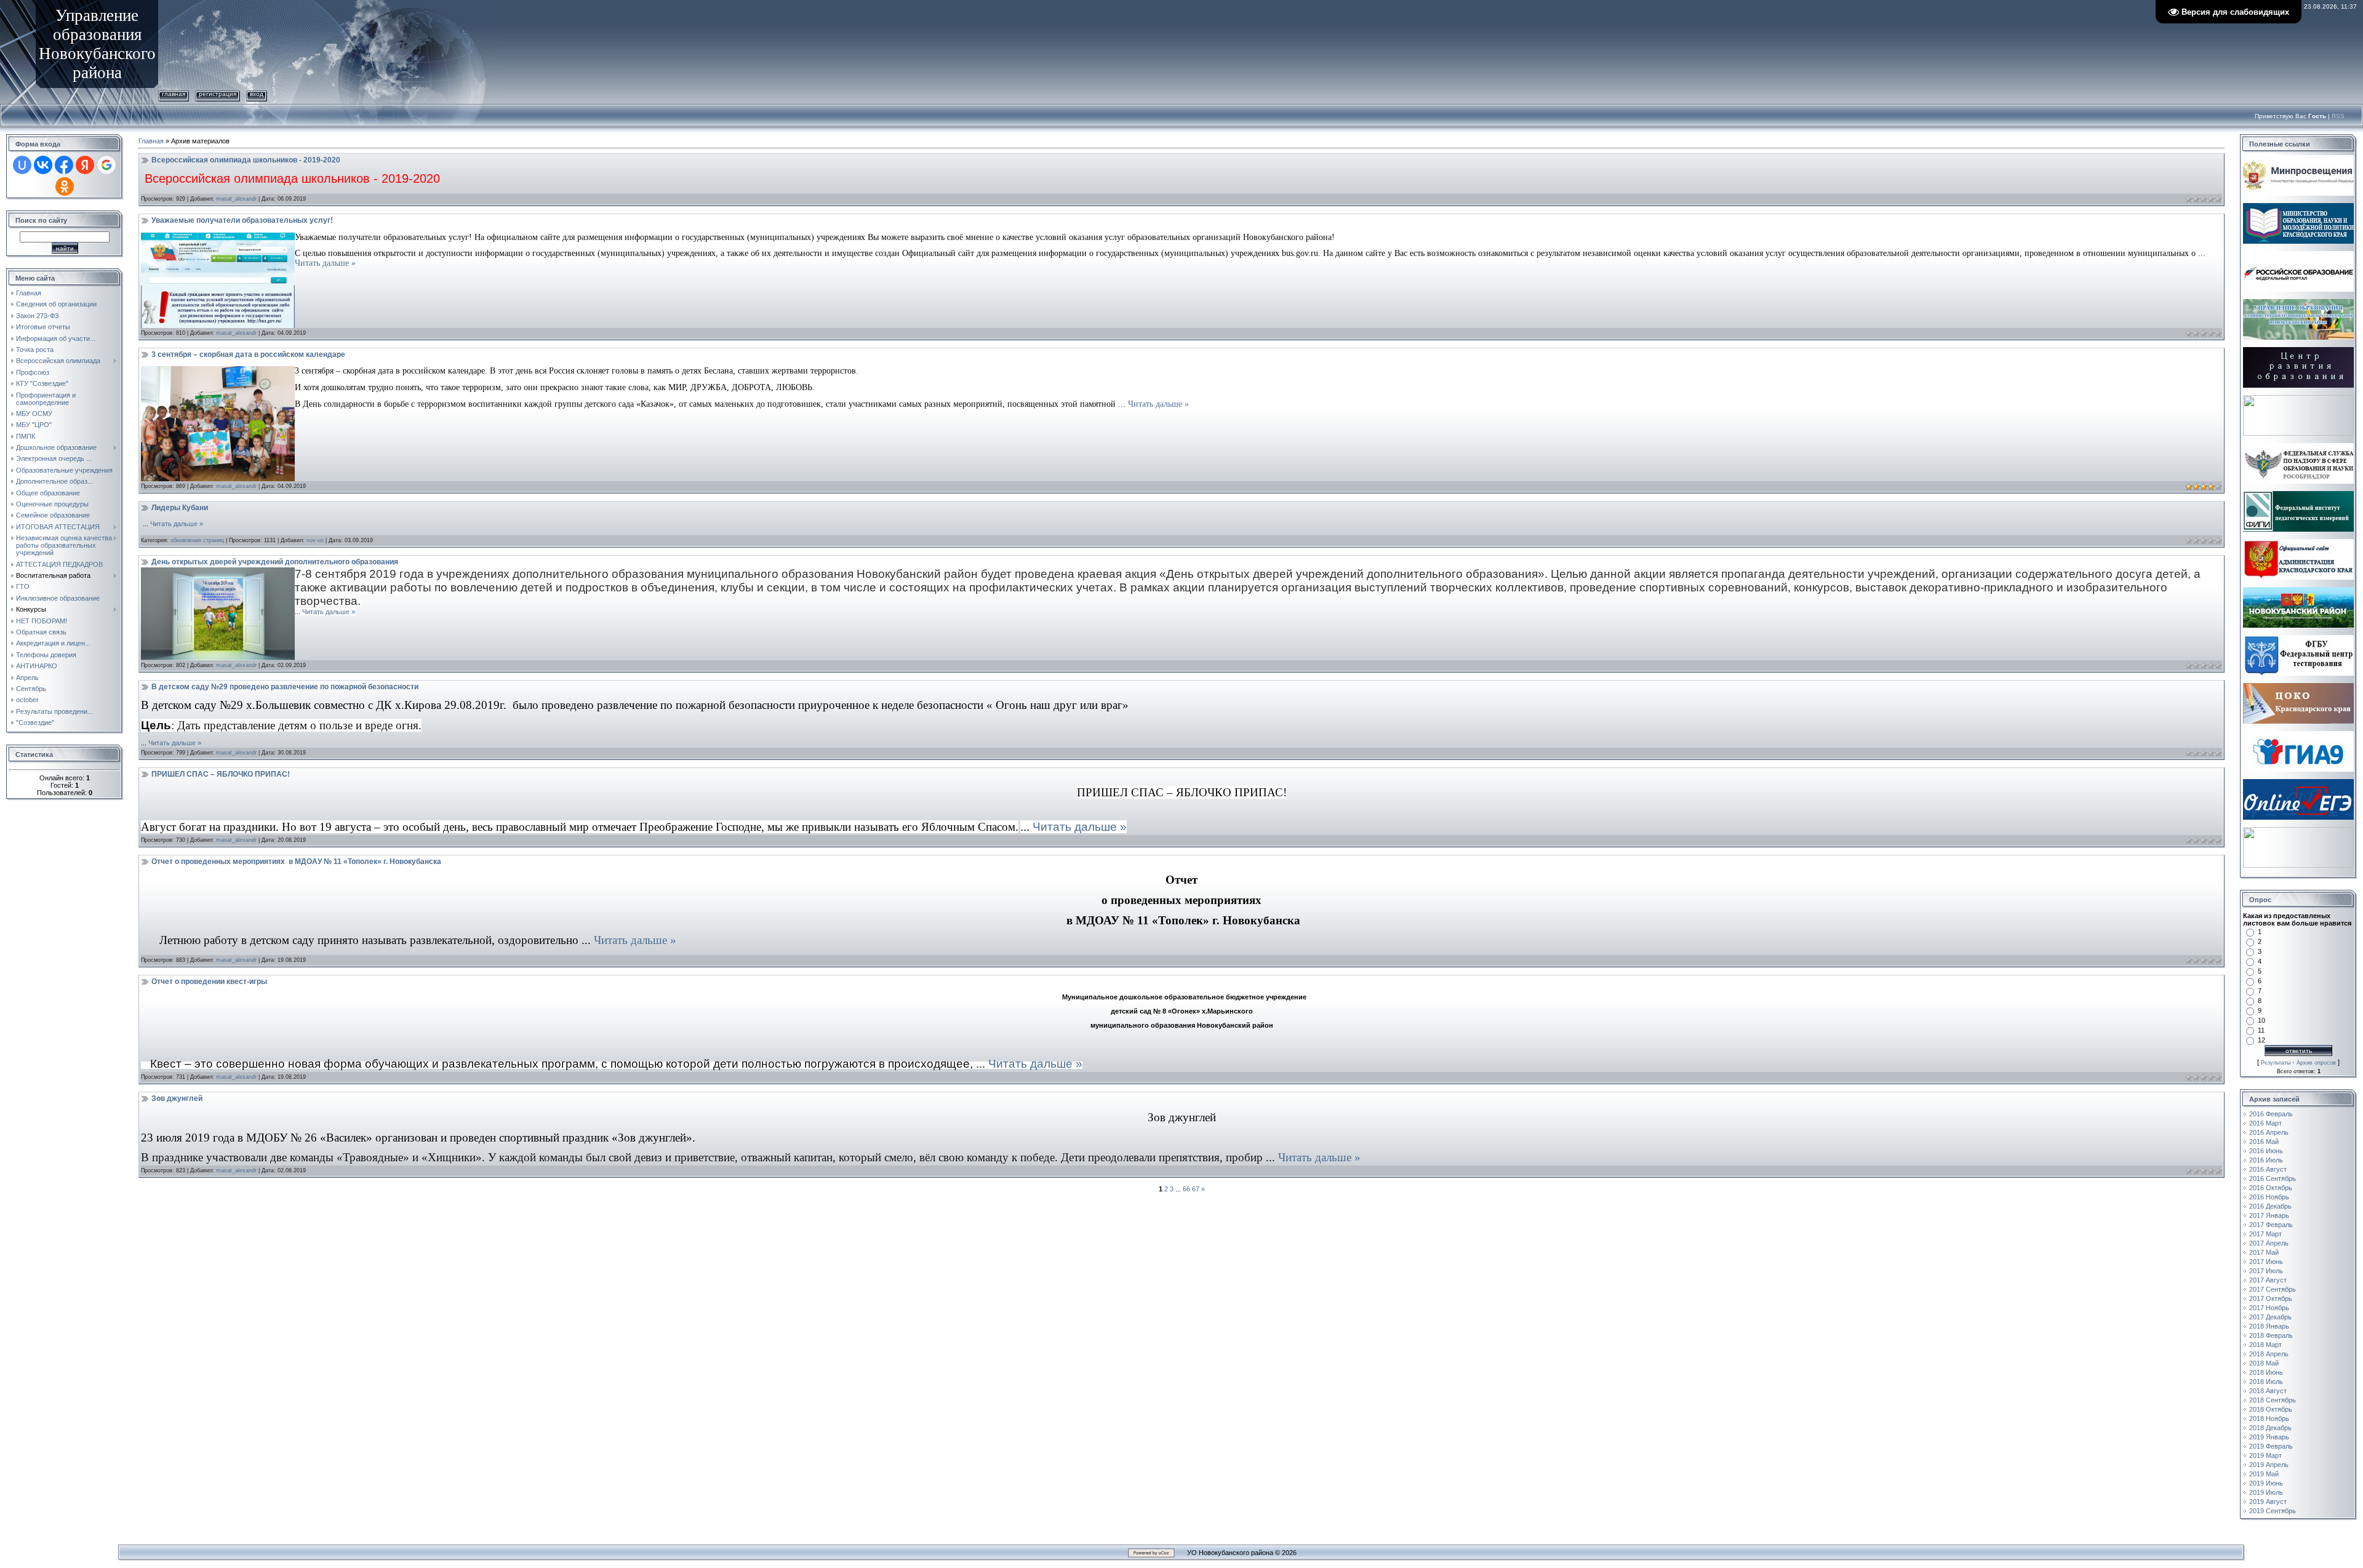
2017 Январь (2269, 1215)
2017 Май (2264, 1252)
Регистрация (218, 94)
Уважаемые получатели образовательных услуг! (242, 220)
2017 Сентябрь (2273, 1289)
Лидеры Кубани (180, 508)
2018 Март (2265, 1345)
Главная (174, 94)
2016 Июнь (2266, 1151)
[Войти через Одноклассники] (65, 186)
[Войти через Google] (106, 165)
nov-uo (315, 540)
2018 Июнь (2266, 1372)
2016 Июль (2266, 1160)
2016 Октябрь (2271, 1188)
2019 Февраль (2271, 1446)
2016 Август (2268, 1169)
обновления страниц (197, 540)
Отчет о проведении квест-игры (209, 982)
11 (2261, 1030)
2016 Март (2265, 1123)
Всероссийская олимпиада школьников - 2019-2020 (246, 160)
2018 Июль (2266, 1382)
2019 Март (2265, 1455)
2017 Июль (2266, 1271)
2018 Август (2268, 1391)
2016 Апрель (2269, 1132)
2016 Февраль (2271, 1114)
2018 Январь (2269, 1326)
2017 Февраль (2271, 1225)
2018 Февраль (2271, 1335)
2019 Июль (2266, 1492)
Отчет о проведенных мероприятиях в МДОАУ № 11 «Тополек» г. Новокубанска (296, 862)
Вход (257, 94)
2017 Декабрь (2270, 1317)
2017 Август (2268, 1280)
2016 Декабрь (2270, 1206)
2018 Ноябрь (2269, 1418)
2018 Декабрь (2270, 1428)
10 (2261, 1020)
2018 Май (2264, 1363)
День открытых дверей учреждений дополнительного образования (275, 562)
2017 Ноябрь (2269, 1308)
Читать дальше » (325, 263)
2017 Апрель (2269, 1243)
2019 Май (2264, 1474)
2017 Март (2265, 1234)
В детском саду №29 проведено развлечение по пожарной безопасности (285, 687)
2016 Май (2264, 1142)
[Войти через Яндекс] (85, 165)
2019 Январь (2269, 1437)
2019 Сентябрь (2273, 1511)
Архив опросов (2316, 1063)
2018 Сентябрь (2273, 1400)
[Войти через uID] (22, 165)
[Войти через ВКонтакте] (43, 165)
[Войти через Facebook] (64, 165)
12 (2261, 1040)
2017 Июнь (2266, 1262)
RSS (2338, 116)
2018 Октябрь (2271, 1409)
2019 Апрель (2269, 1465)
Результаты (2276, 1063)
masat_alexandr (236, 199)
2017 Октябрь (2271, 1298)
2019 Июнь (2266, 1483)
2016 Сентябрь (2273, 1178)
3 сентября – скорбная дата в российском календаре (248, 354)
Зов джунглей (177, 1098)
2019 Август (2268, 1502)
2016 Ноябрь (2269, 1197)
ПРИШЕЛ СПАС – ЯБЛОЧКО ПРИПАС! (221, 774)
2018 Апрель (2269, 1354)
